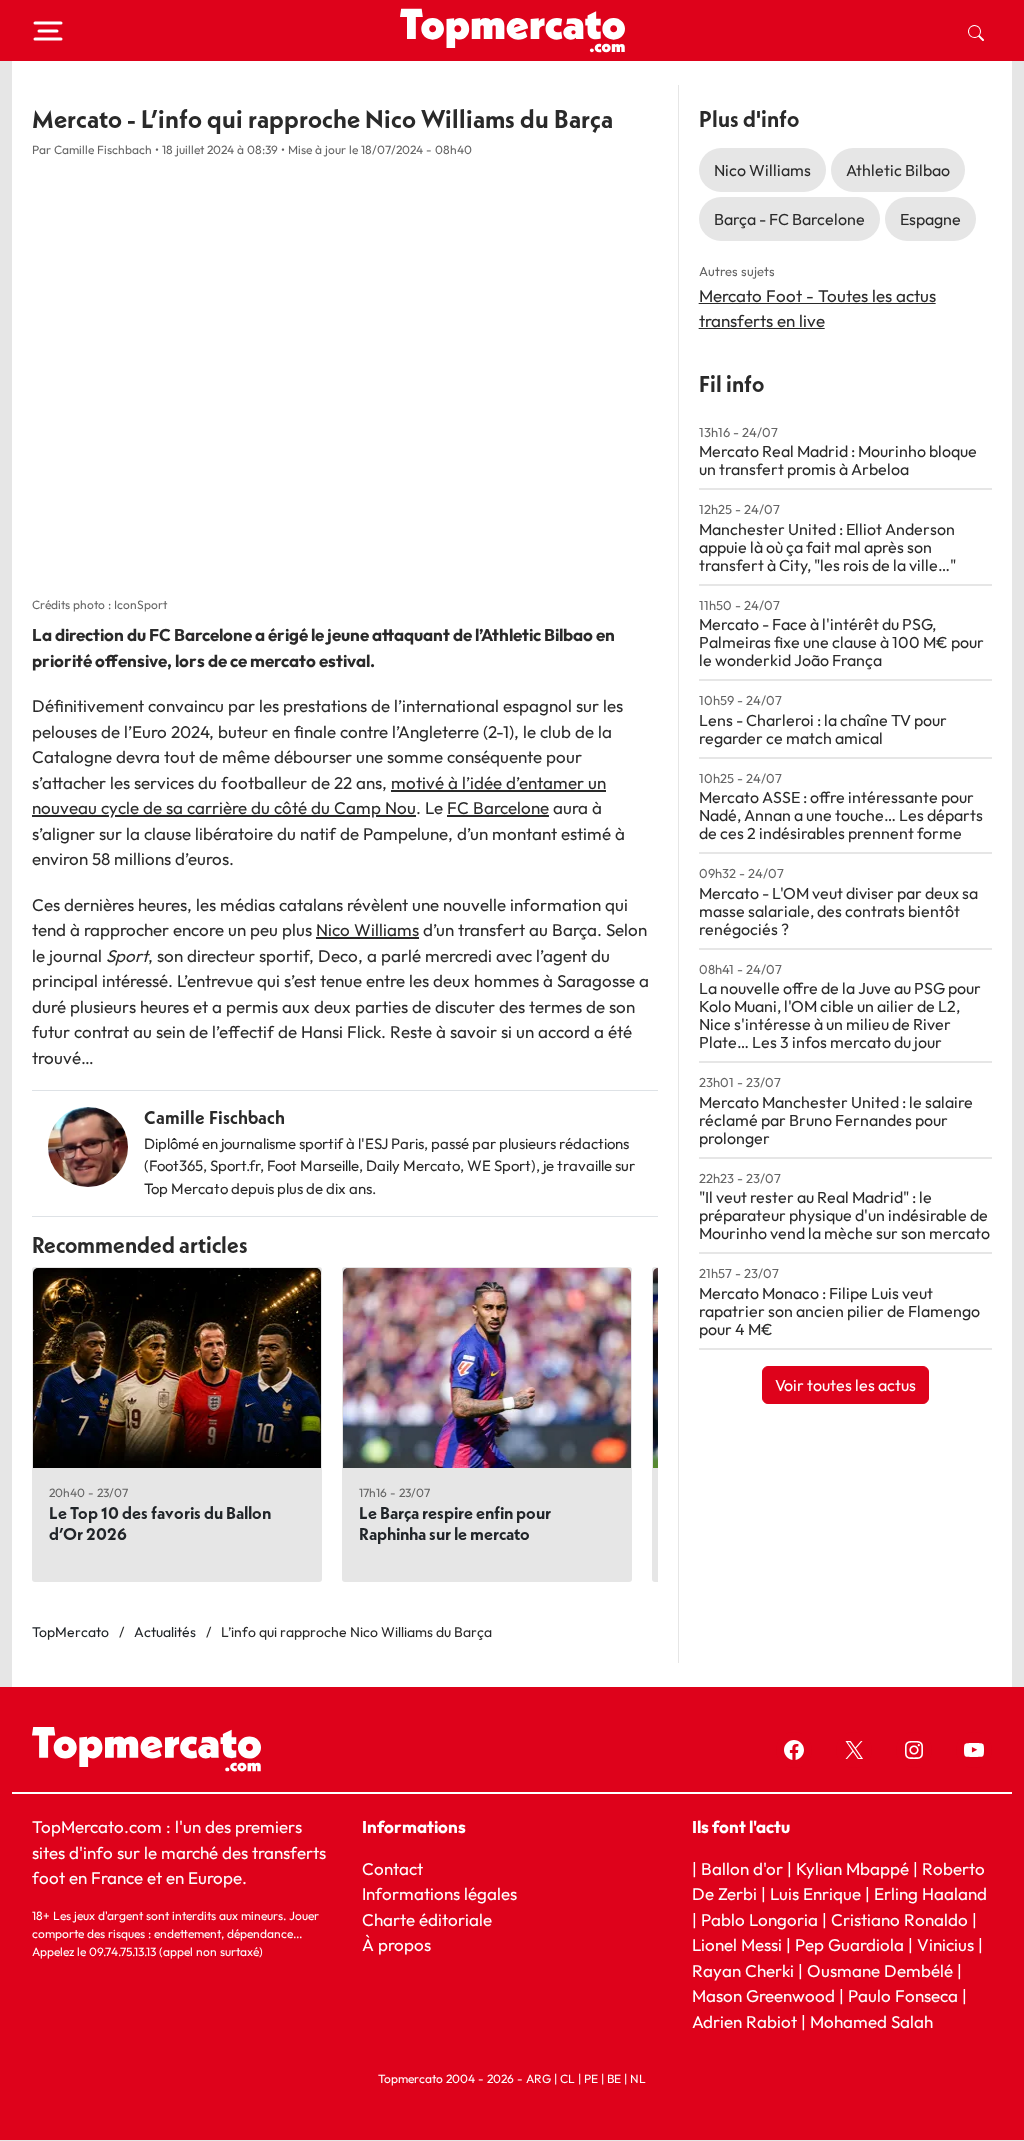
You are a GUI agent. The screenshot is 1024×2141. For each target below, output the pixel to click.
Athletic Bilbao (898, 170)
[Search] (976, 31)
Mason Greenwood (765, 1996)
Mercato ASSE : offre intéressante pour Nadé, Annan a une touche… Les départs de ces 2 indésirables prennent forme (841, 815)
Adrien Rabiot (744, 2021)
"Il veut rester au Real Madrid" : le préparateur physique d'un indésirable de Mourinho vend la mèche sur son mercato (844, 1215)
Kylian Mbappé (852, 1868)
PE (591, 2079)
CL (567, 2079)
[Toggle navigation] (48, 31)
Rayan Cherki (743, 1970)
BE (614, 2079)
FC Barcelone (498, 807)
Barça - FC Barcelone (789, 219)
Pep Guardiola (849, 1945)
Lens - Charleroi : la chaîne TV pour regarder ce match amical (823, 729)
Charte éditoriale (427, 1919)
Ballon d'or (742, 1868)
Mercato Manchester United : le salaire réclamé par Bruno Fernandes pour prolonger (836, 1120)
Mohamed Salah (871, 2021)
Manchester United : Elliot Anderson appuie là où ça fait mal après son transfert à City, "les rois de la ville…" (827, 547)
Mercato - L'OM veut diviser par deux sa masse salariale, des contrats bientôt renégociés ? (838, 911)
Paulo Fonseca (903, 1996)
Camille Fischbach (214, 1117)
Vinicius (945, 1945)
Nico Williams (367, 929)
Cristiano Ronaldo (899, 1919)
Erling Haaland (930, 1894)
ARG (538, 2079)
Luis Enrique (815, 1894)
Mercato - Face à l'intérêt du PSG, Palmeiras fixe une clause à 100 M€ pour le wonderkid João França (841, 642)
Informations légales (439, 1894)
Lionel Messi (737, 1945)
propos (402, 1945)
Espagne (930, 219)
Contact (392, 1868)
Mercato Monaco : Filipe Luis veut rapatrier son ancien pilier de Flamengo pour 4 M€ (839, 1311)
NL (638, 2079)
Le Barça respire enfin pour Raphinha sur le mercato (455, 1523)
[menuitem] (976, 31)
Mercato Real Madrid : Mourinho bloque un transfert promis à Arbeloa (838, 460)
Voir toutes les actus (845, 1385)
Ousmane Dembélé (880, 1970)
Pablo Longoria (759, 1919)
